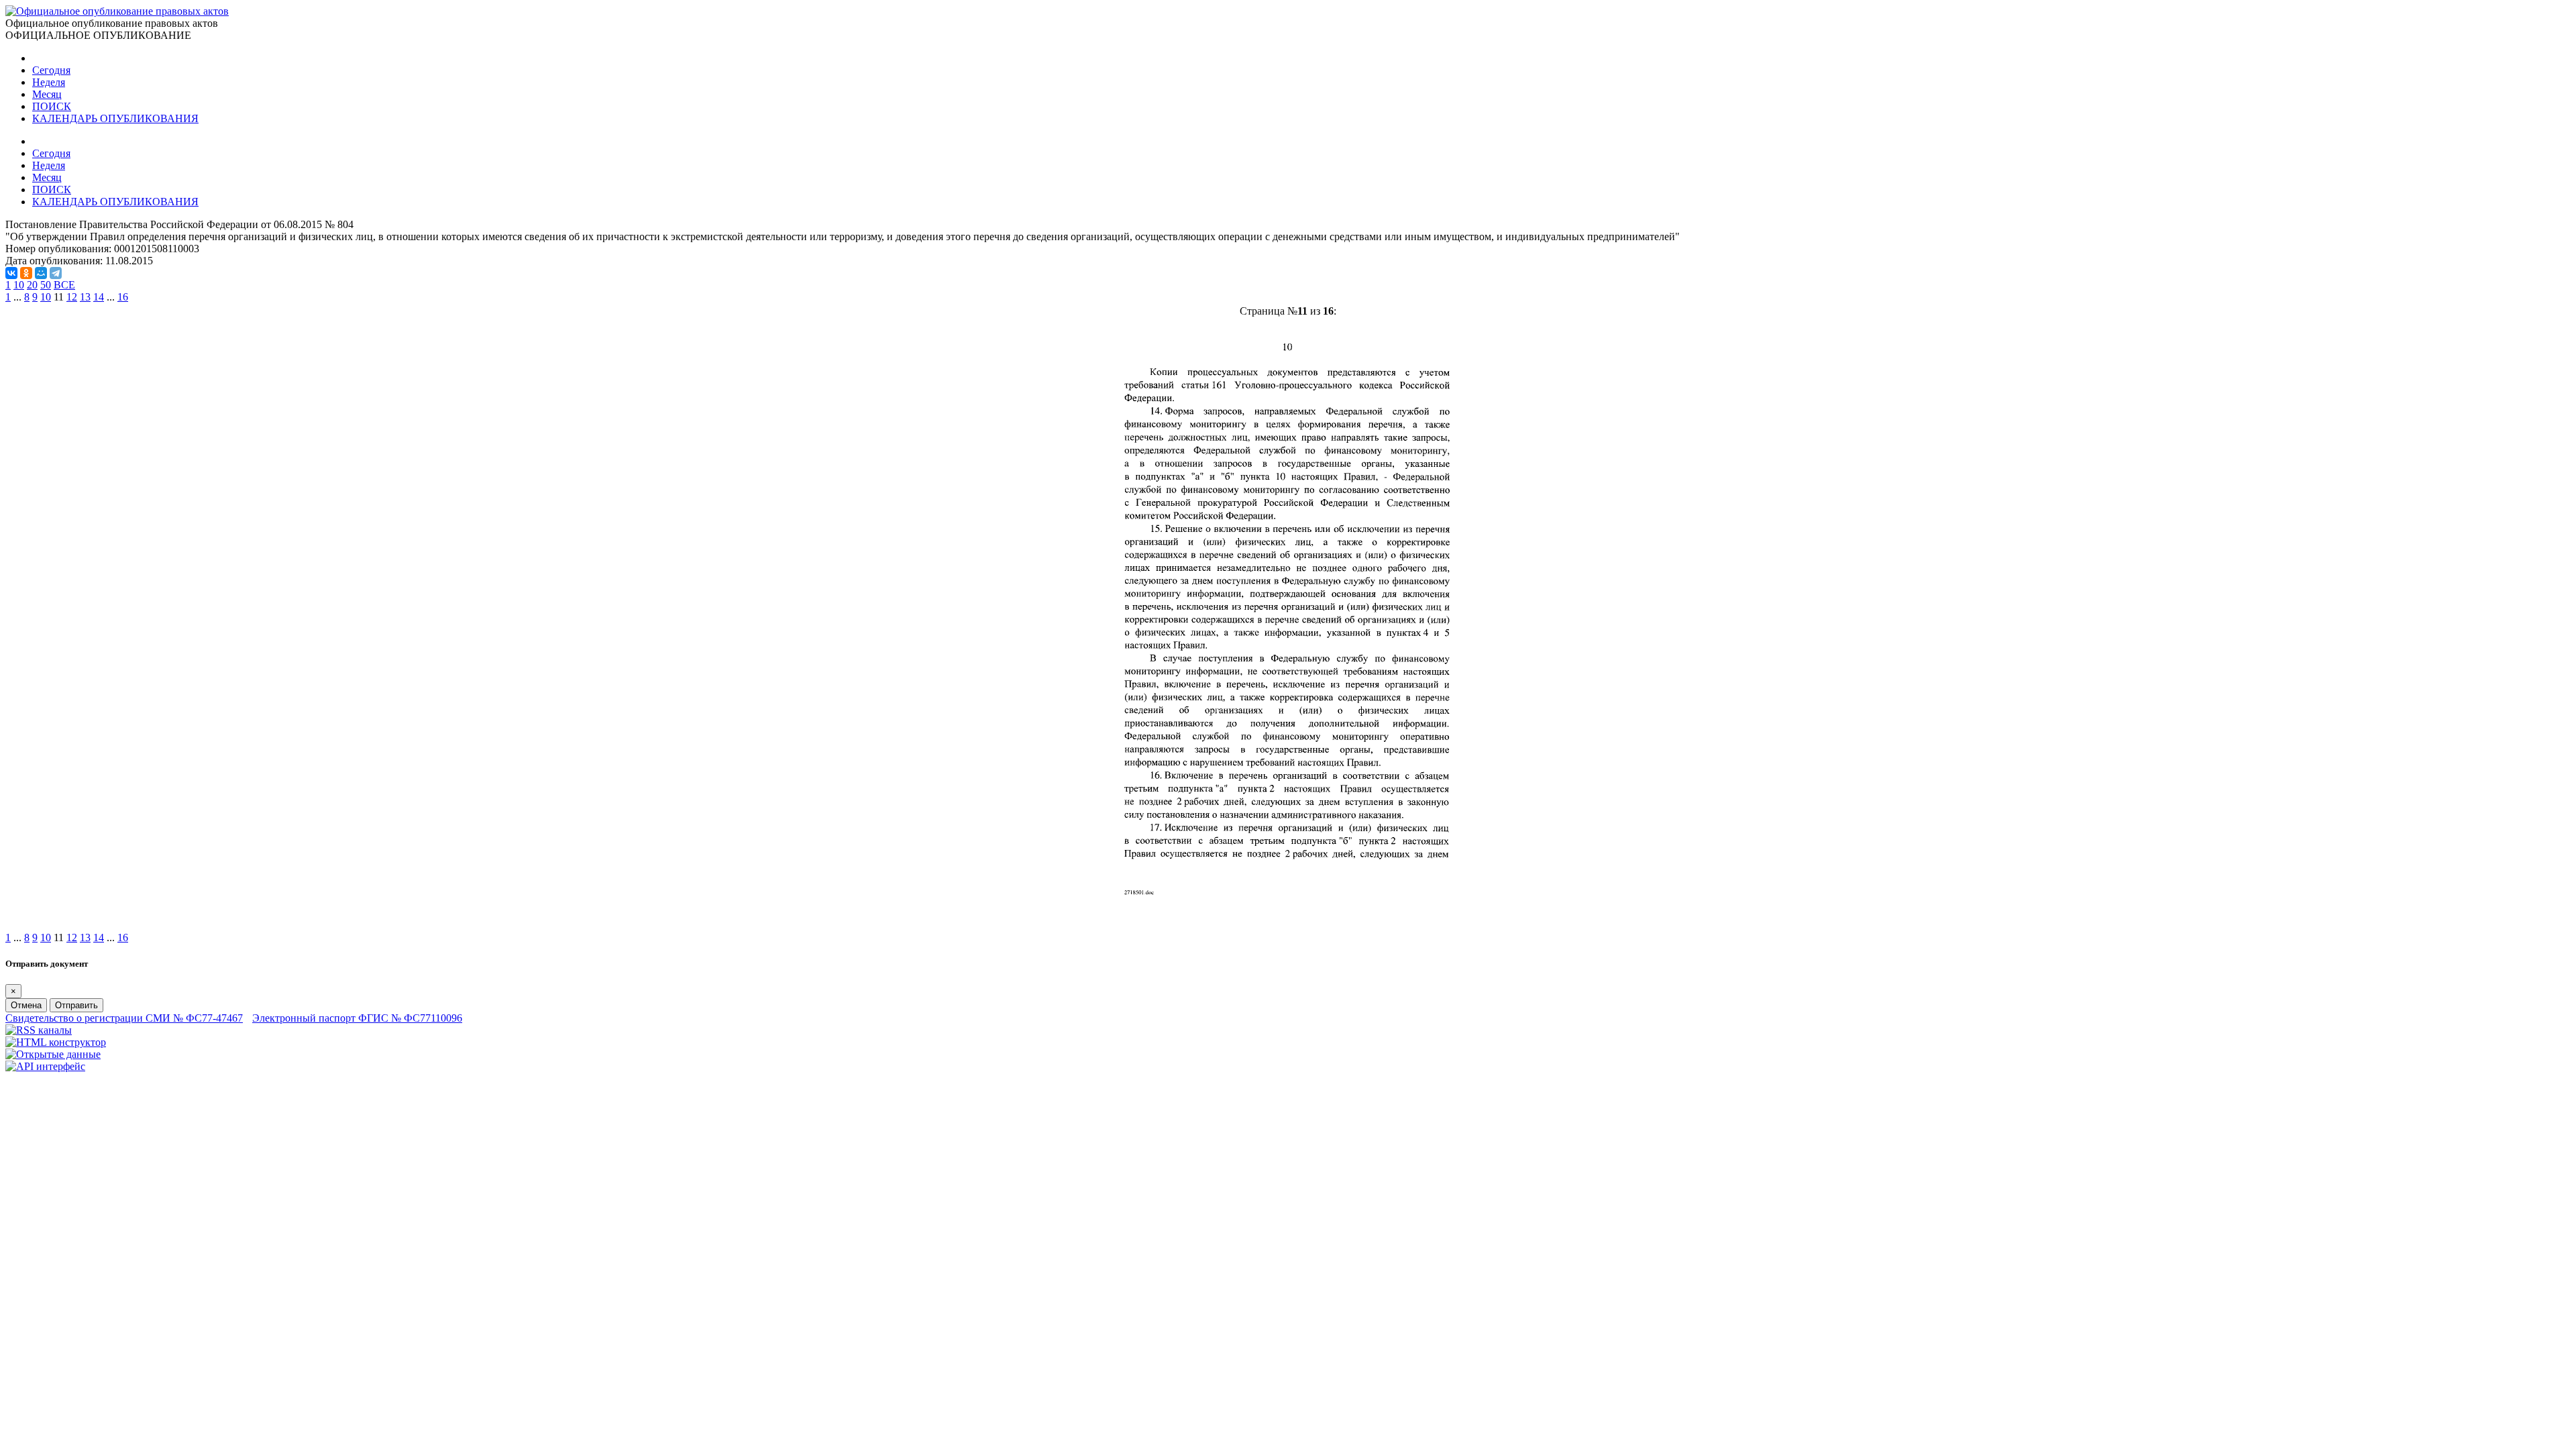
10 (19, 285)
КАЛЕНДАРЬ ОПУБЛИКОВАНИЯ (115, 118)
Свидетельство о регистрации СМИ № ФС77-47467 (124, 1018)
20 (32, 285)
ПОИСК (52, 106)
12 (72, 297)
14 (99, 297)
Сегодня (51, 70)
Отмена (26, 1005)
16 (123, 297)
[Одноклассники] (26, 273)
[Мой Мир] (41, 273)
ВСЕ (64, 285)
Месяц (47, 94)
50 (46, 285)
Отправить (76, 1005)
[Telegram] (56, 273)
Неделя (49, 82)
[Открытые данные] (53, 1054)
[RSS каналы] (39, 1030)
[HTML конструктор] (56, 1042)
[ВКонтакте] (11, 273)
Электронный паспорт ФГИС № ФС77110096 (357, 1018)
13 (85, 297)
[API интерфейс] (45, 1066)
